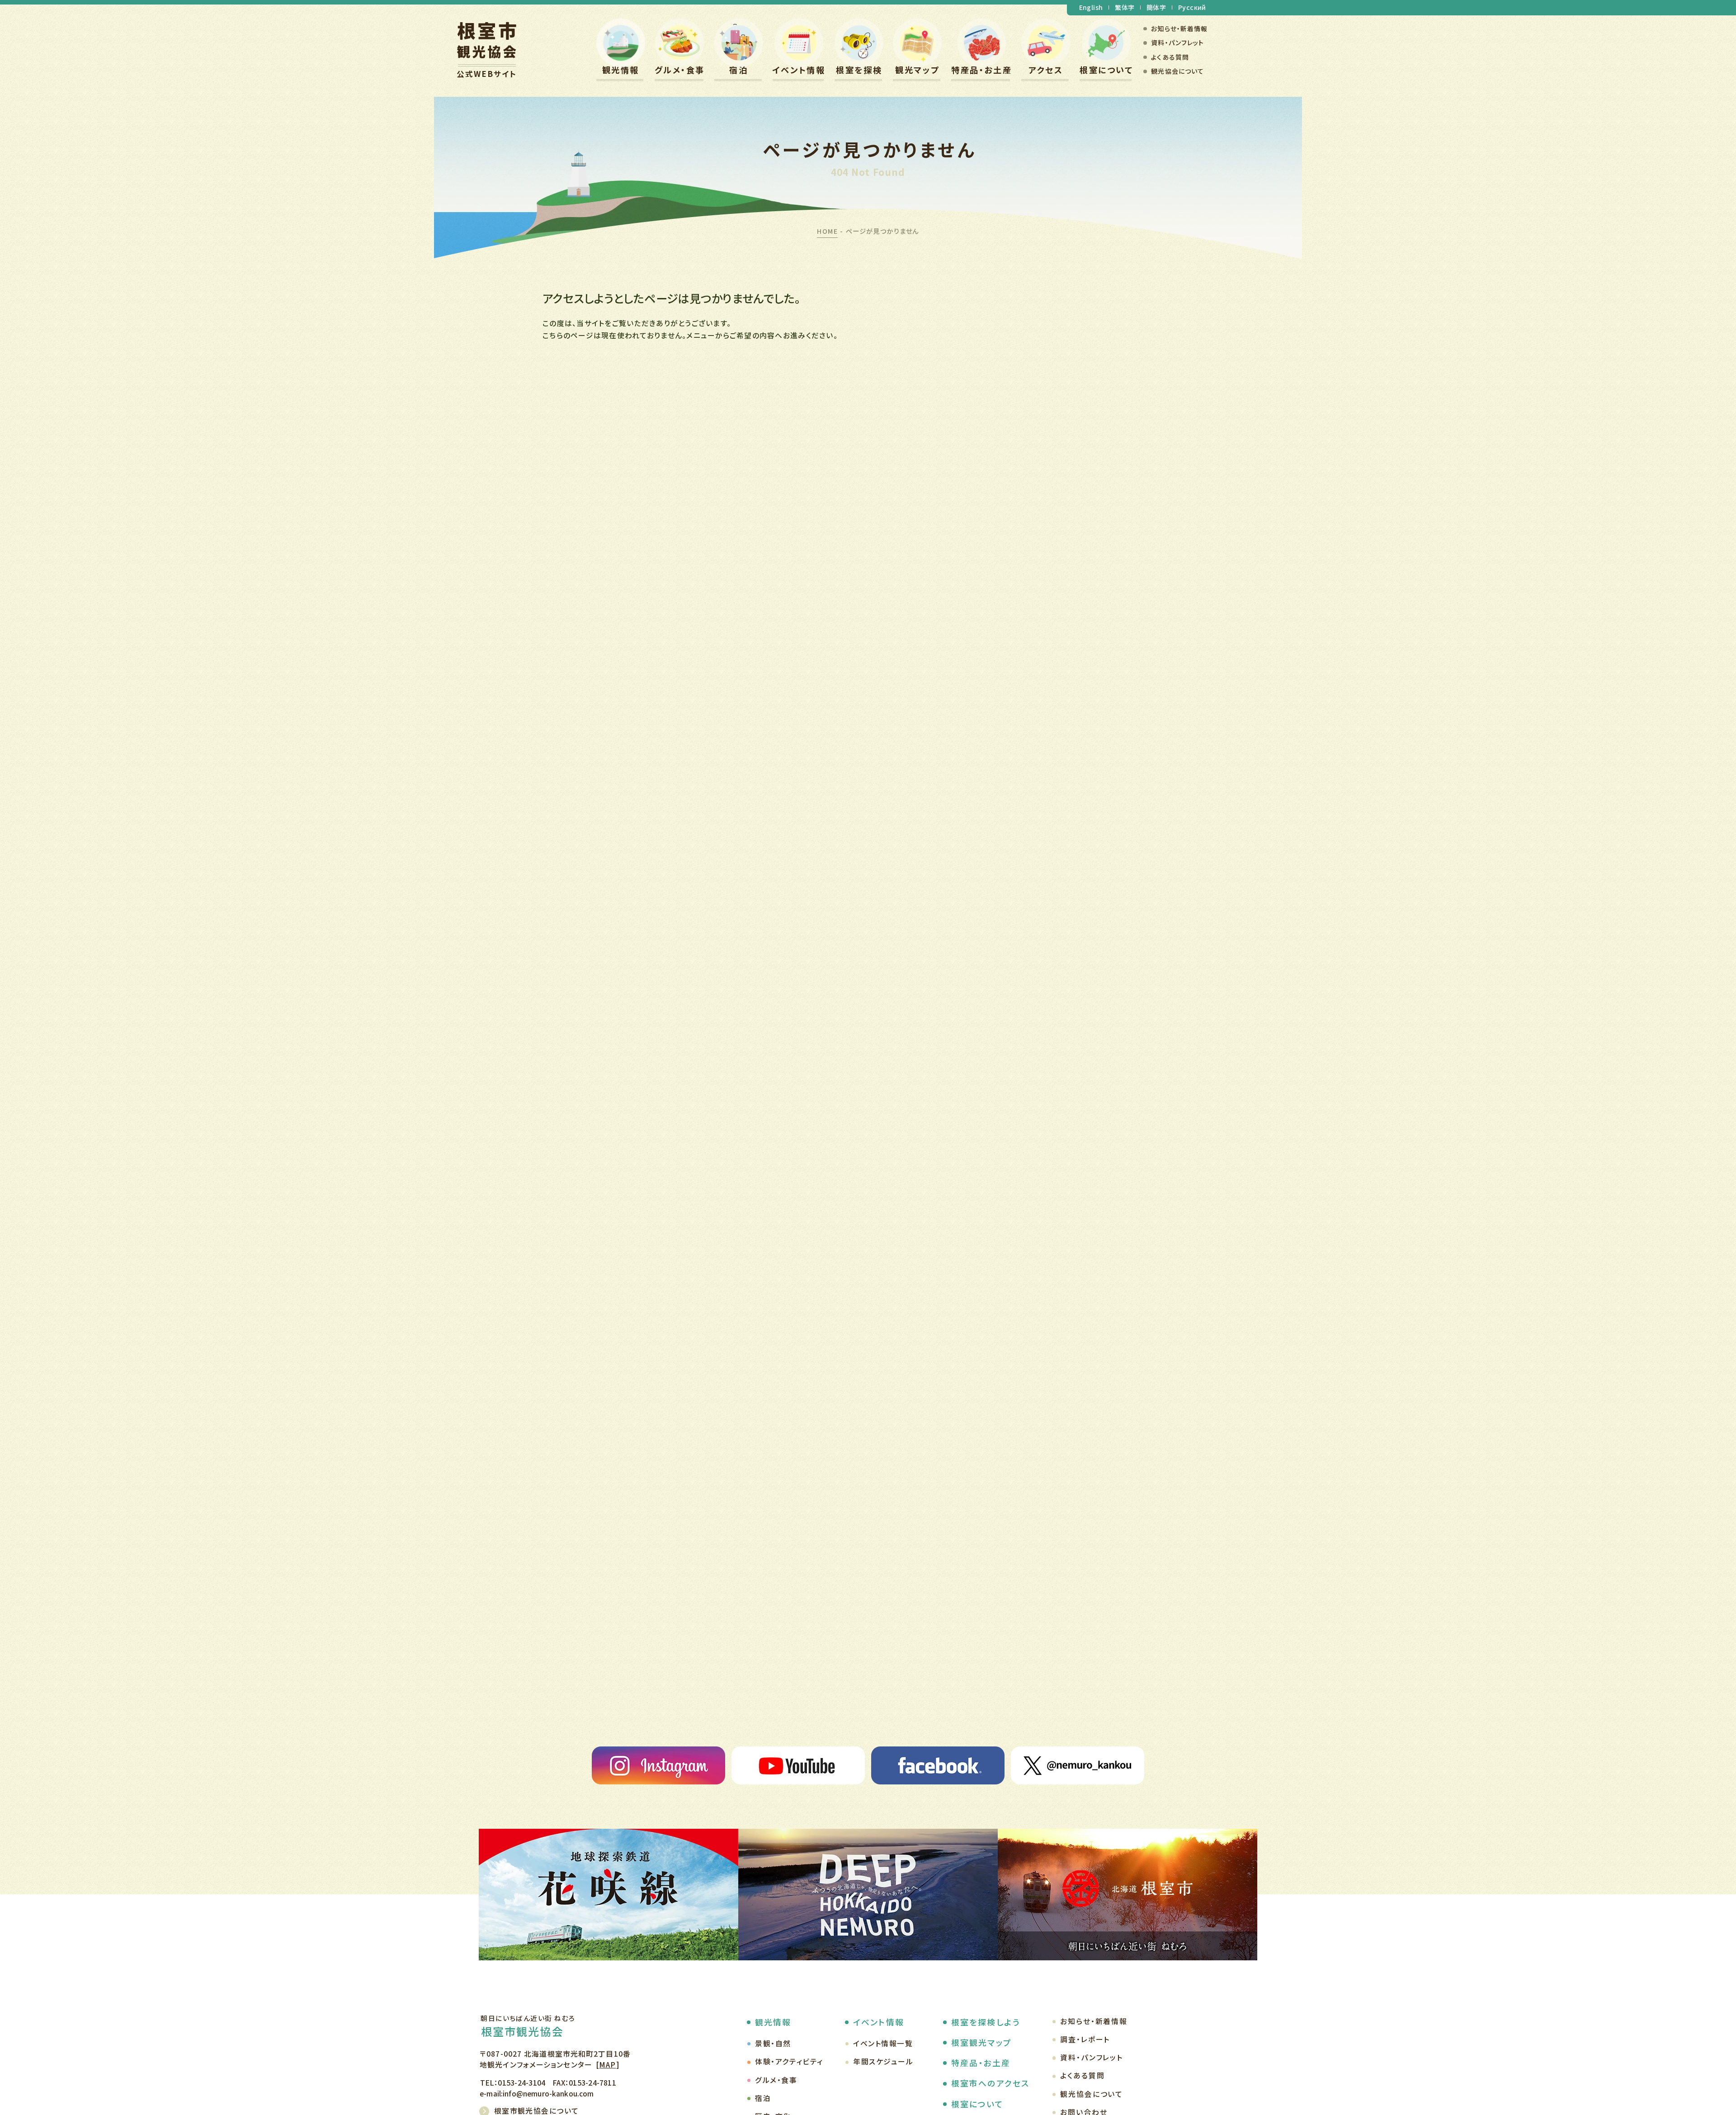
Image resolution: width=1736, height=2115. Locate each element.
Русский (1192, 7)
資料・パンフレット (1177, 43)
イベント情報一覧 (883, 2043)
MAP (607, 2065)
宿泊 (738, 70)
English (1091, 7)
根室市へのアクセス (990, 2083)
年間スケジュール (883, 2061)
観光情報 (621, 70)
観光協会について (1177, 71)
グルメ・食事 (680, 70)
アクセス (1046, 70)
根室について (1106, 70)
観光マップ (917, 70)
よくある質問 (1170, 57)
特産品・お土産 (981, 70)
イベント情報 (799, 70)
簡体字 (1156, 7)
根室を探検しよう (986, 2022)
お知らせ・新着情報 (1179, 28)
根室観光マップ (981, 2042)
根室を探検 (859, 70)
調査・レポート (1085, 2039)
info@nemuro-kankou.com (548, 2093)
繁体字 (1125, 7)
